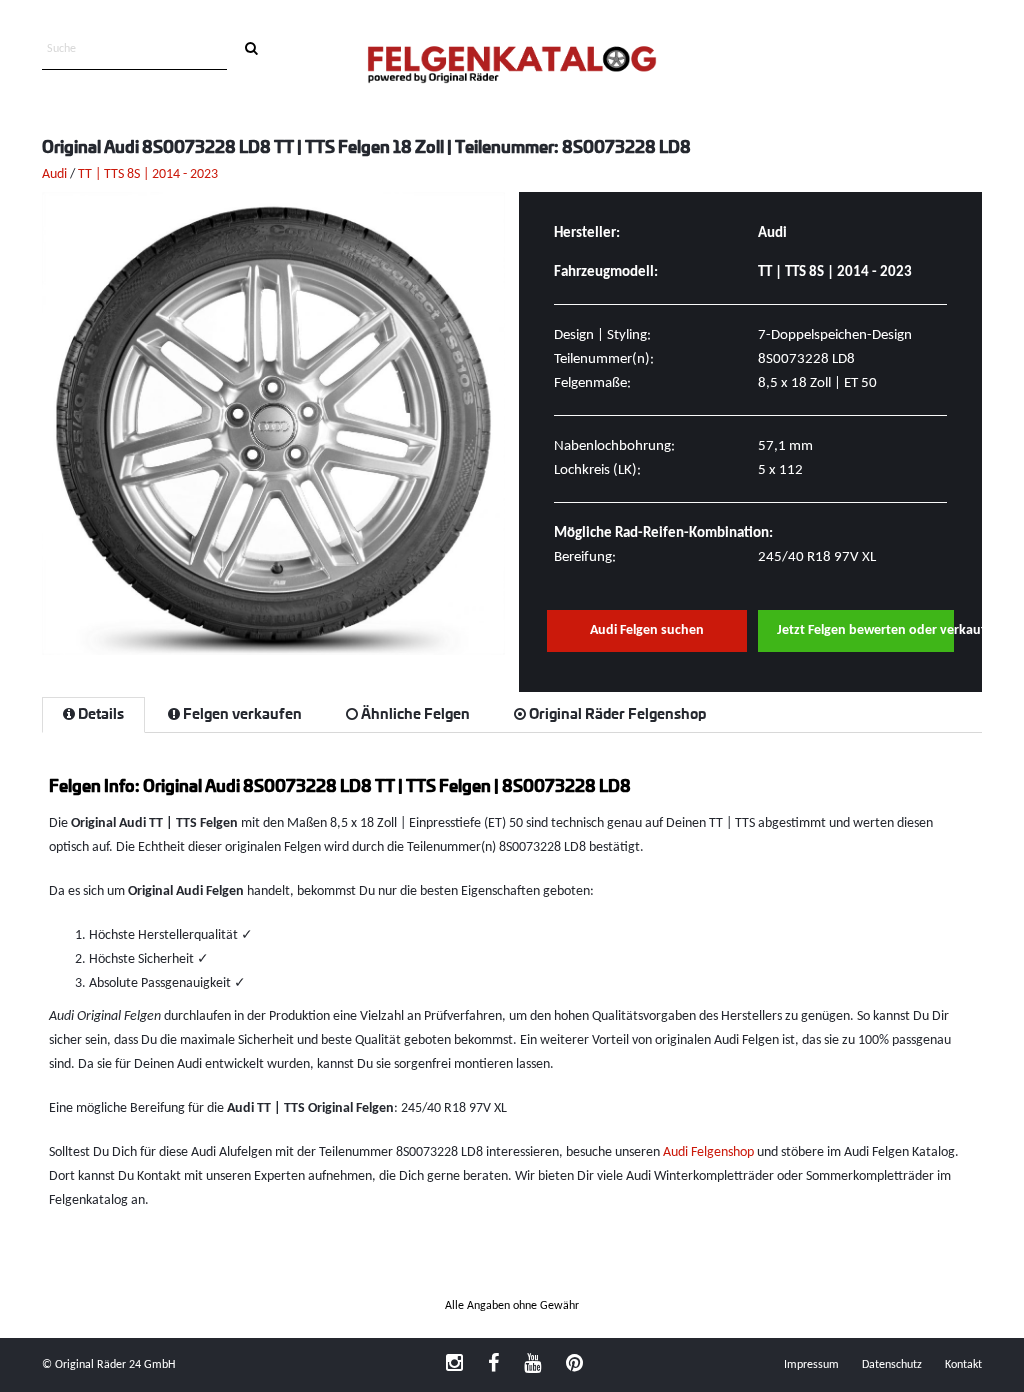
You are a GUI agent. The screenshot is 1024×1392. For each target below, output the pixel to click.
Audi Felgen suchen (647, 630)
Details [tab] (99, 715)
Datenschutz (892, 1365)
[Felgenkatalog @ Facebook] (493, 1365)
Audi (54, 174)
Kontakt (963, 1365)
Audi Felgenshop (708, 1152)
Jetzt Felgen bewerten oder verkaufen (866, 630)
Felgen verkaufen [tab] (241, 715)
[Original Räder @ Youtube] (532, 1365)
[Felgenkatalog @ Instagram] (454, 1365)
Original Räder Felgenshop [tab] (616, 715)
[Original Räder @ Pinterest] (574, 1365)
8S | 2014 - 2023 (172, 174)
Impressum (811, 1365)
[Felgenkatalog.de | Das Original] (512, 66)
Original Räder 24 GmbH (115, 1365)
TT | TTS (101, 174)
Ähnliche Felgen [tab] (414, 715)
